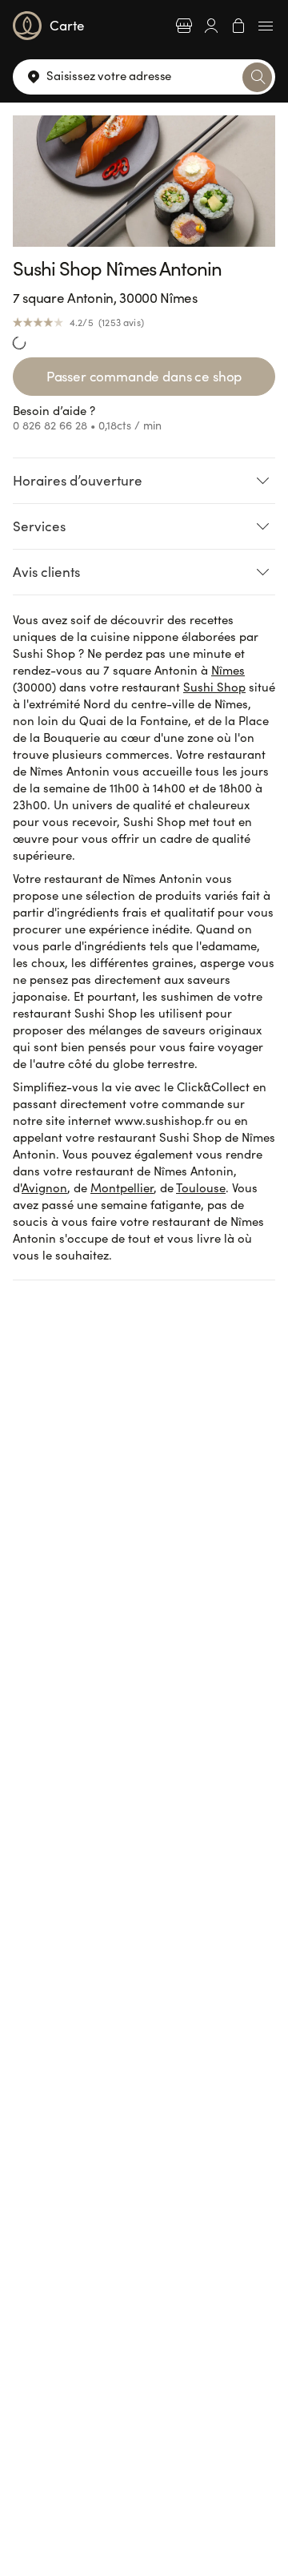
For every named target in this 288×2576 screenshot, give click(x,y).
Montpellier (122, 1187)
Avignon (44, 1187)
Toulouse (201, 1187)
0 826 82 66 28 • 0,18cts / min (87, 425)
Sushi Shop (214, 687)
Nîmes (228, 670)
